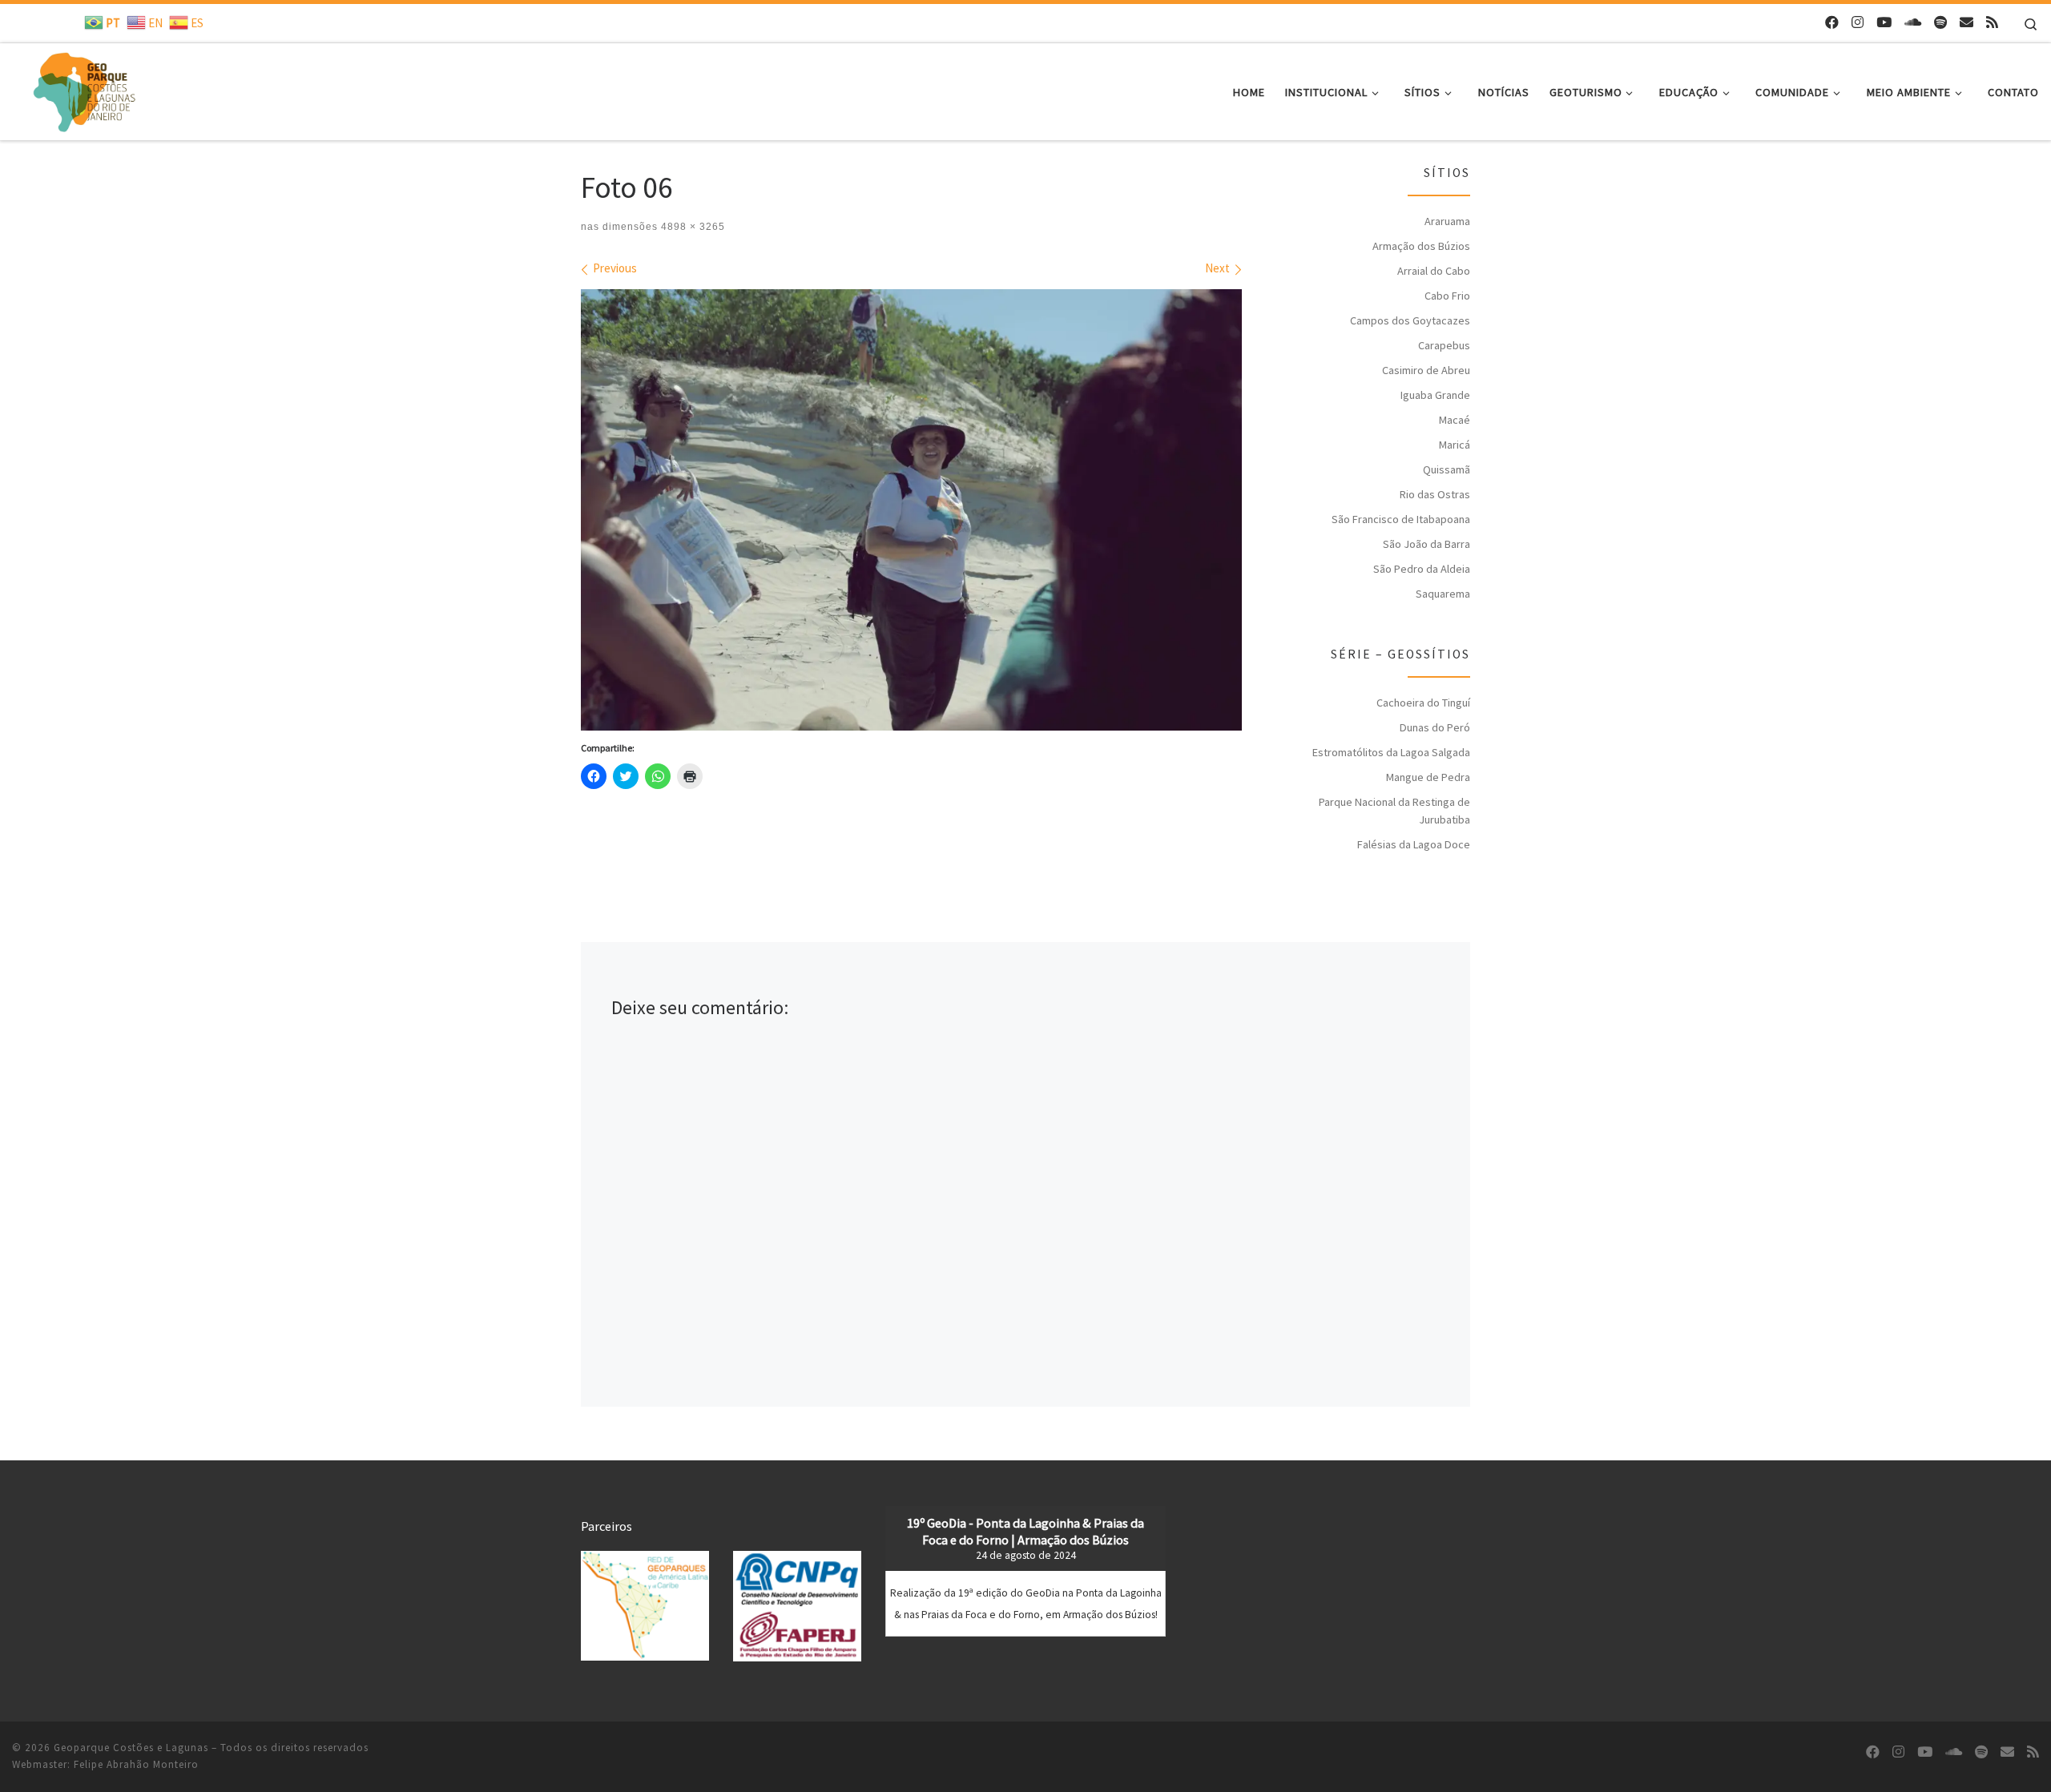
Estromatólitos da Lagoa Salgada (1391, 752)
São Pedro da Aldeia (1422, 569)
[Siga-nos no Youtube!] (1884, 23)
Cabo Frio (1447, 296)
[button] (645, 1606)
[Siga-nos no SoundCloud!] (1913, 23)
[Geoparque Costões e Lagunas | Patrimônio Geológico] (84, 89)
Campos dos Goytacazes (1410, 320)
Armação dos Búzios (1421, 246)
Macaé (1455, 420)
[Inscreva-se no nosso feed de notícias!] (1992, 23)
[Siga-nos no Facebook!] (1832, 23)
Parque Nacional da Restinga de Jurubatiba (1394, 811)
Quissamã (1447, 469)
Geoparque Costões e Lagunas (131, 1748)
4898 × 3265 (691, 227)
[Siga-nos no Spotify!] (1940, 23)
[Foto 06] (911, 509)
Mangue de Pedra (1428, 777)
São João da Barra (1426, 544)
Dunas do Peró (1435, 727)
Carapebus (1444, 345)
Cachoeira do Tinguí (1423, 703)
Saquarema (1443, 594)
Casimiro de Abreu (1426, 370)
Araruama (1447, 221)
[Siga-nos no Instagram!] (1858, 23)
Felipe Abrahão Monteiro (136, 1764)
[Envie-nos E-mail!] (1966, 23)
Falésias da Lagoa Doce (1414, 844)
